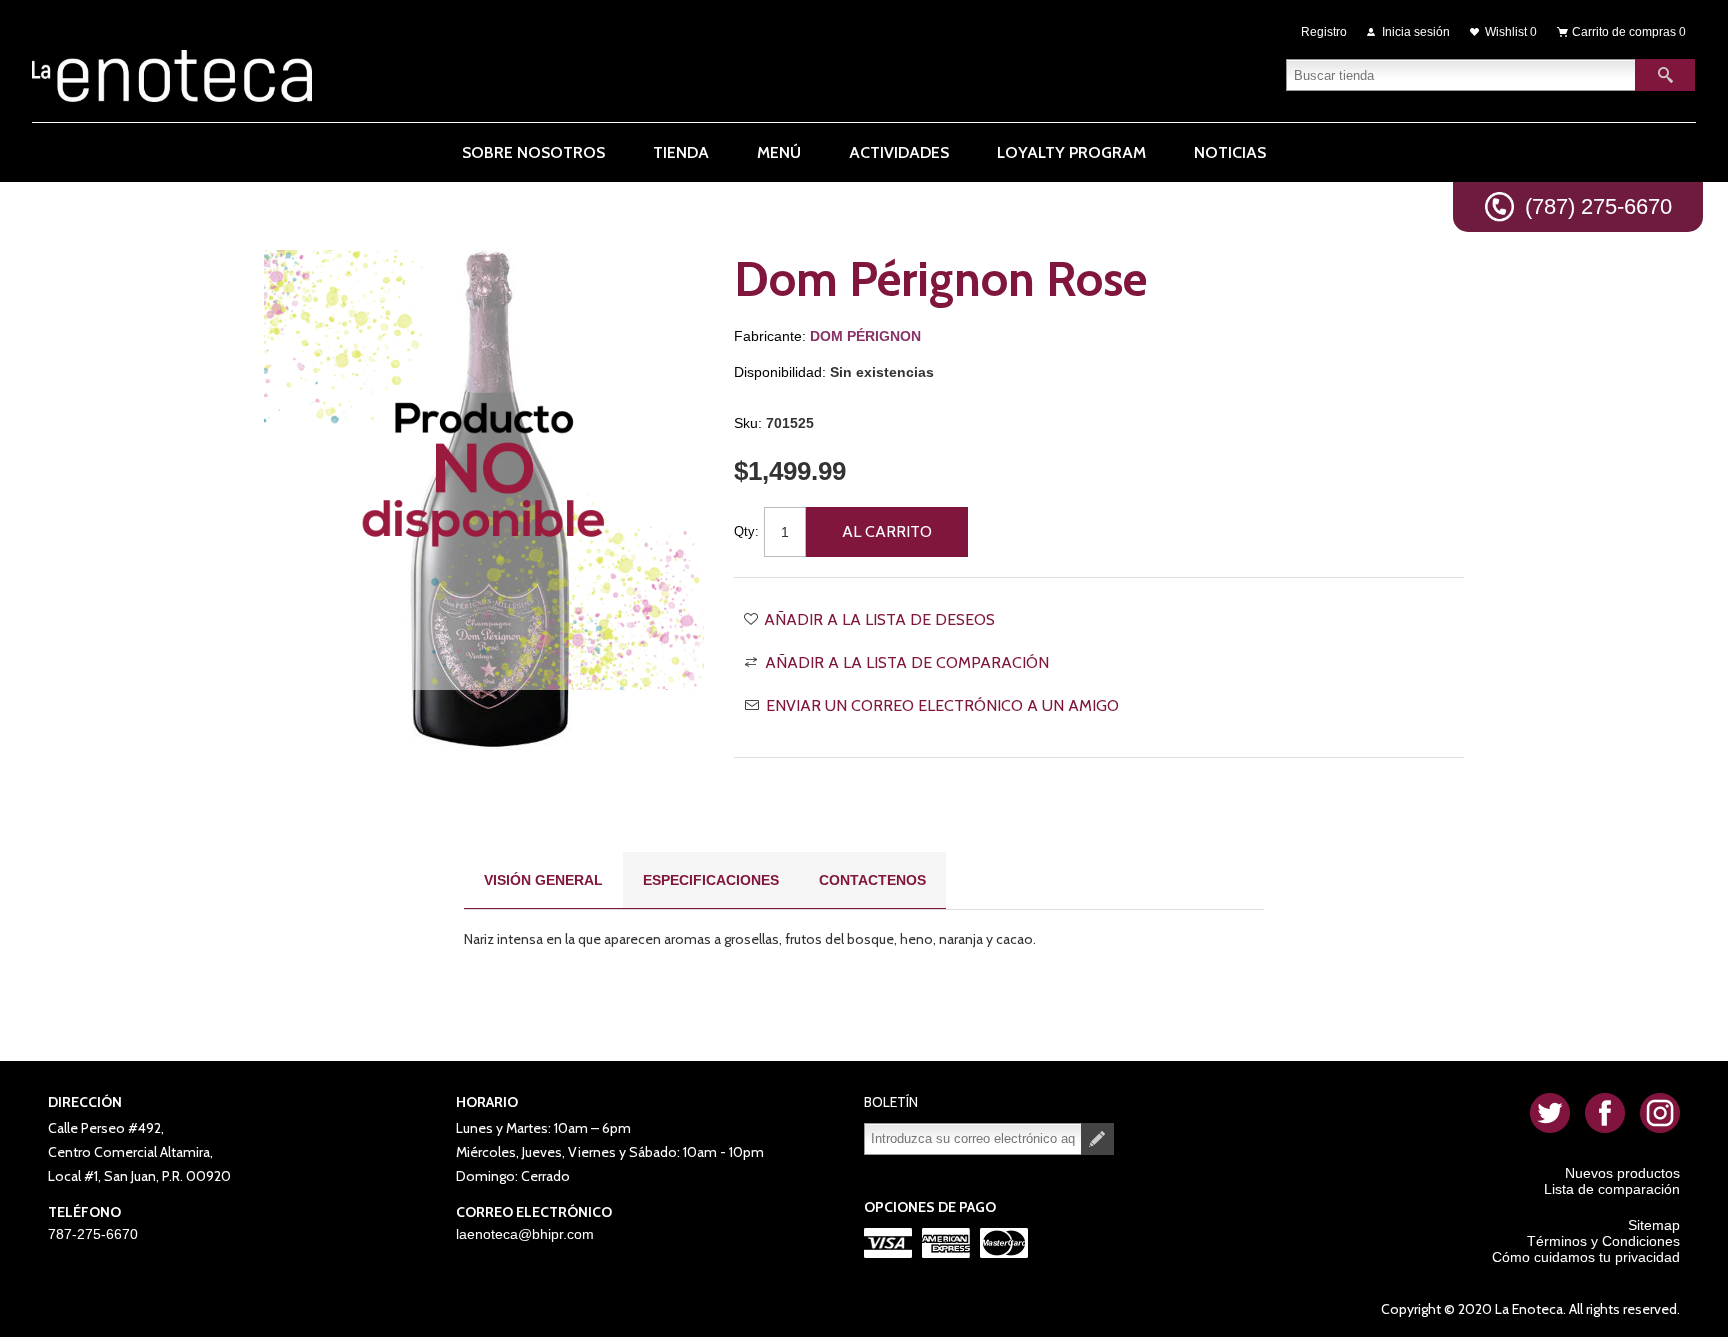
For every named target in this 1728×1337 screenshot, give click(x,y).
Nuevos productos (1622, 1173)
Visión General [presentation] (543, 880)
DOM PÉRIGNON (865, 336)
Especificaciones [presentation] (711, 880)
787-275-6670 (93, 1234)
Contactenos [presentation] (872, 880)
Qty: (746, 531)
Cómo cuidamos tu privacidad (1586, 1257)
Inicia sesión (1416, 32)
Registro (1324, 32)
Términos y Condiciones (1603, 1241)
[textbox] (1461, 75)
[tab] (543, 880)
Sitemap (1654, 1225)
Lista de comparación (1612, 1189)
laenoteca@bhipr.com (525, 1234)
